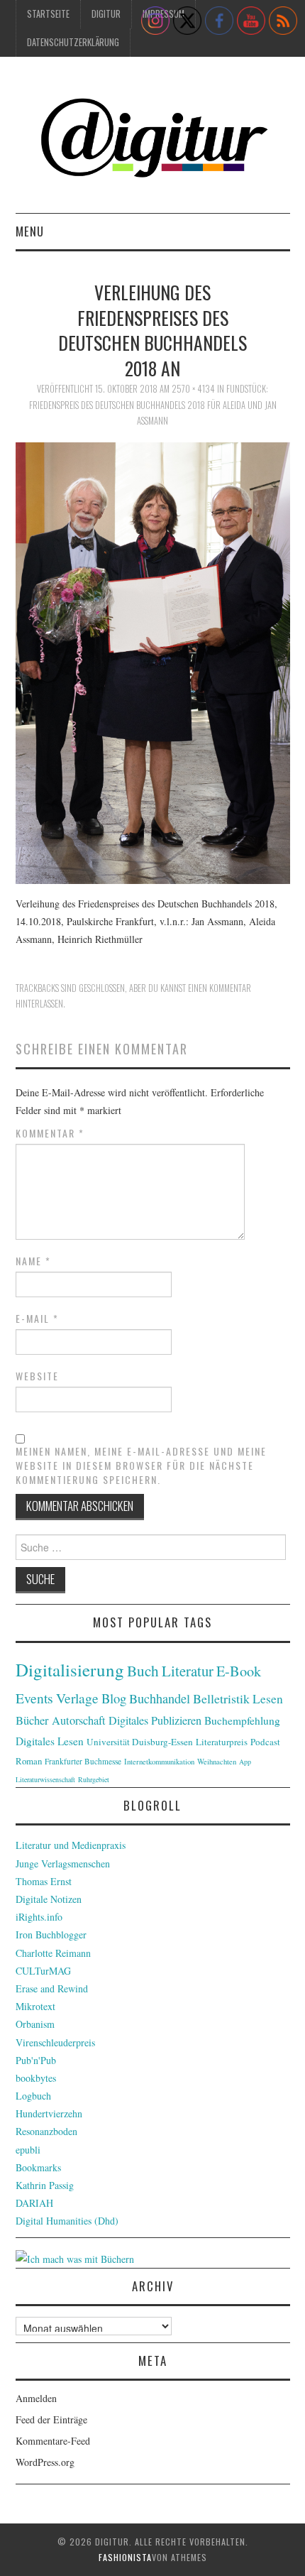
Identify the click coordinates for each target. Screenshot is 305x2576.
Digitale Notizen (49, 1899)
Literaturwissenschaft (45, 1779)
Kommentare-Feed (53, 2441)
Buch (143, 1670)
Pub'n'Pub (36, 2060)
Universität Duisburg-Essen (140, 1742)
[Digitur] (153, 140)
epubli (28, 2150)
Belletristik (221, 1698)
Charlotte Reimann (53, 1953)
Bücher (32, 1720)
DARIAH (34, 2203)
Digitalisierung (70, 1670)
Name (33, 1261)
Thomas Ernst (44, 1881)
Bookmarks (38, 2167)
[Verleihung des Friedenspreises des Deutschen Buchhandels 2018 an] (153, 661)
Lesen (268, 1699)
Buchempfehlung (242, 1720)
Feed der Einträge (51, 2419)
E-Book (239, 1671)
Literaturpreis (222, 1742)
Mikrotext (35, 2006)
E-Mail (37, 1319)
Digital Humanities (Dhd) (67, 2221)
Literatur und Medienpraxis (71, 1845)
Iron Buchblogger (51, 1934)
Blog (114, 1698)
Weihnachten (217, 1762)
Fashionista (125, 2557)
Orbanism (35, 2024)
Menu (30, 231)
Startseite (48, 14)
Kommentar (50, 1133)
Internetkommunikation (159, 1762)
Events (34, 1698)
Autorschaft (79, 1720)
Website (37, 1376)
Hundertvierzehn (49, 2113)
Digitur (106, 14)
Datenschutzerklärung (73, 42)
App (245, 1762)
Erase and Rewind (52, 1988)
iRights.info (39, 1917)
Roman (29, 1761)
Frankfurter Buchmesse (83, 1761)
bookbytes (36, 2078)
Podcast (265, 1742)
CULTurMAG (43, 1971)
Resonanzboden (46, 2131)
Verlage (77, 1698)
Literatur (188, 1671)
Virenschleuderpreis (55, 2042)
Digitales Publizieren (155, 1720)
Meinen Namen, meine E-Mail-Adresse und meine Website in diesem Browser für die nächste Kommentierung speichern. (141, 1466)
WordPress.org (45, 2462)
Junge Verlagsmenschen (63, 1863)
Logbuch (33, 2096)
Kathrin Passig (45, 2185)
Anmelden (36, 2398)
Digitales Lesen (50, 1741)
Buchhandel (160, 1698)
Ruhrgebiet (94, 1779)
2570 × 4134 (193, 389)
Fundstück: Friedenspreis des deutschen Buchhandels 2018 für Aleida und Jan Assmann (153, 405)
